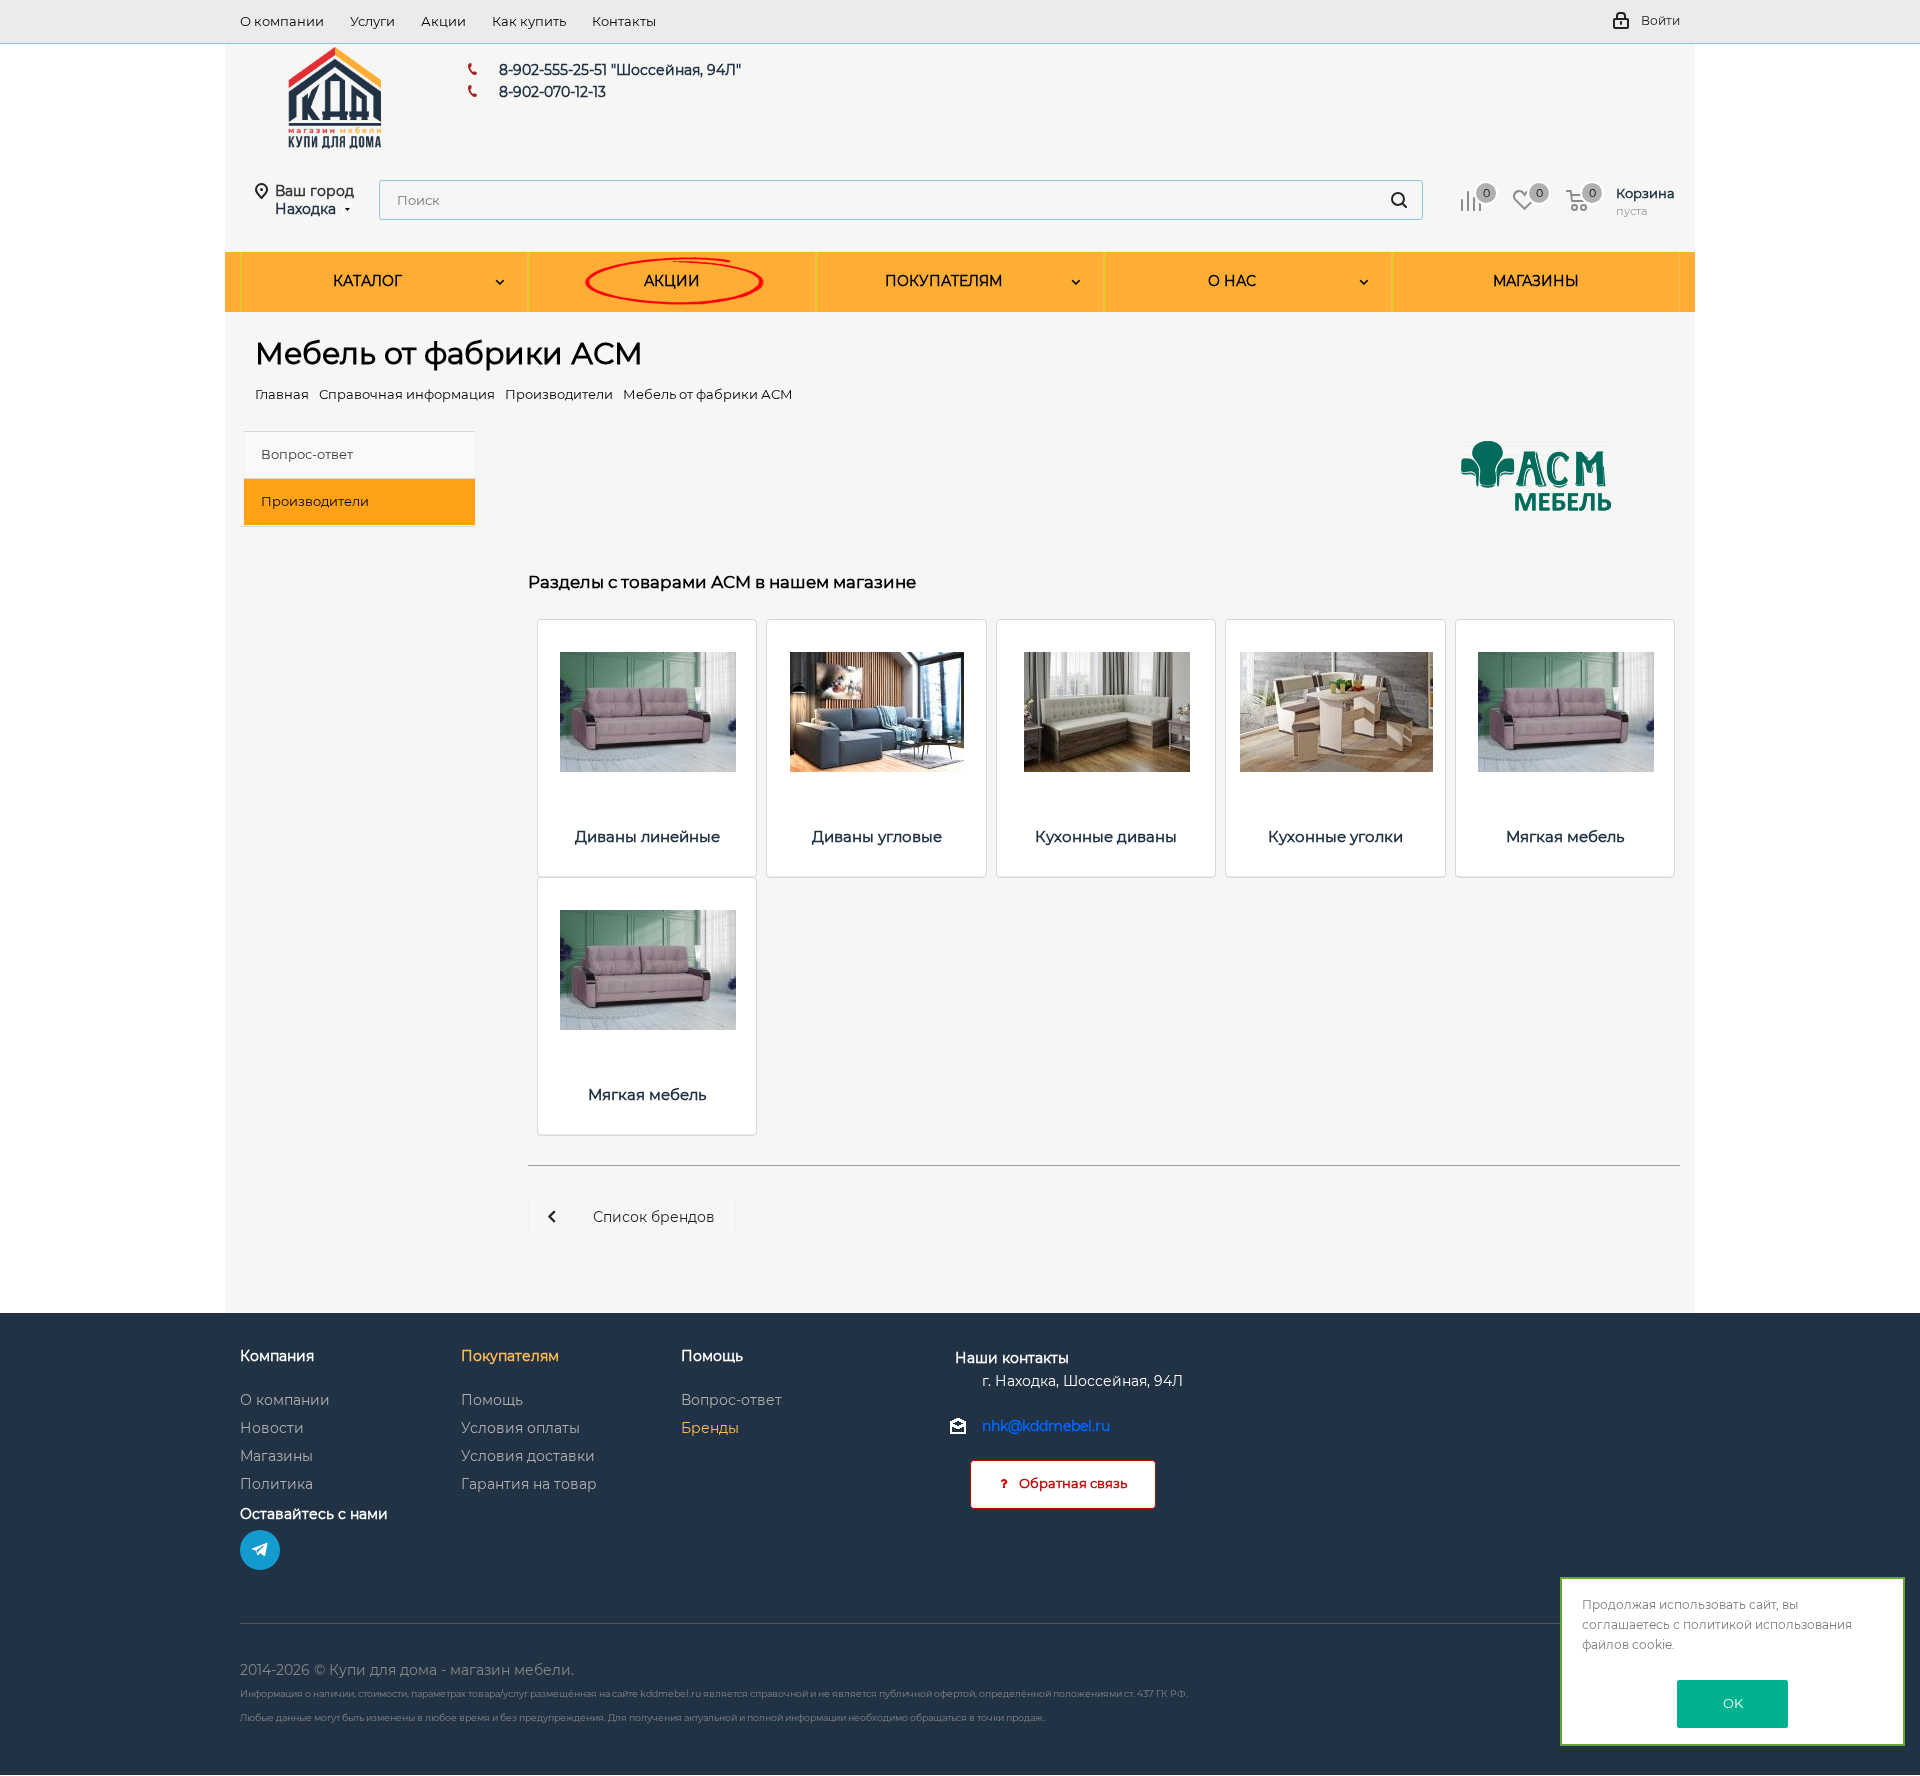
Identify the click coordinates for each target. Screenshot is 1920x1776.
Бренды (710, 1428)
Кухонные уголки (1335, 836)
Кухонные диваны (1106, 836)
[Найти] (1399, 200)
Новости (272, 1428)
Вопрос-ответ (731, 1400)
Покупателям (510, 1356)
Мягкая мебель (1565, 836)
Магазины (276, 1456)
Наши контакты (1012, 1358)
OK (1733, 1703)
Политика (276, 1484)
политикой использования (1767, 1624)
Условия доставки (528, 1456)
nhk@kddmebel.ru (1046, 1427)
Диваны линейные (647, 836)
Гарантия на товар (529, 1484)
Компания (277, 1356)
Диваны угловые (877, 836)
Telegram (260, 1550)
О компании (285, 1400)
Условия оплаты (520, 1428)
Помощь (492, 1400)
